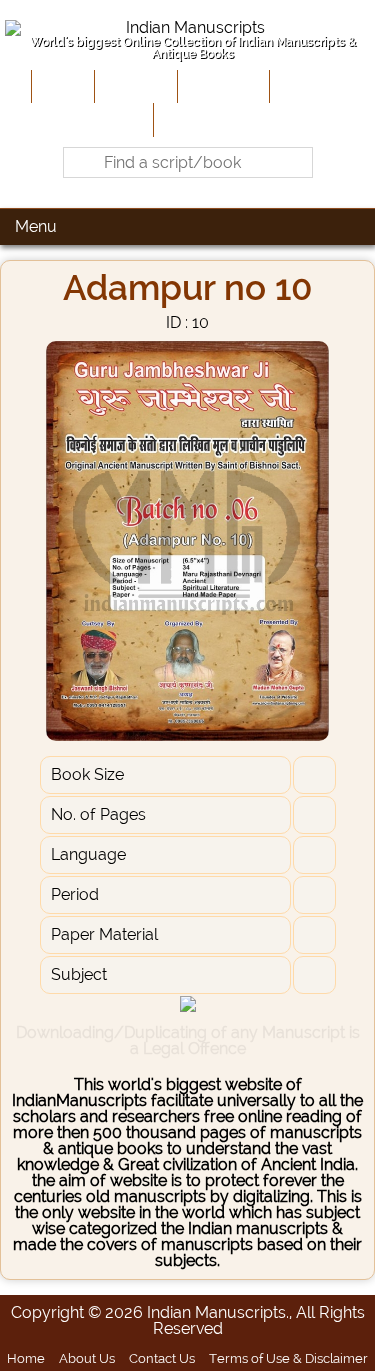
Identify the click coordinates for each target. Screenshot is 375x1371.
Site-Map (307, 86)
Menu (36, 226)
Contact (188, 119)
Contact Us (162, 1358)
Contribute (221, 86)
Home (61, 86)
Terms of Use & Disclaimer (288, 1358)
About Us (134, 86)
